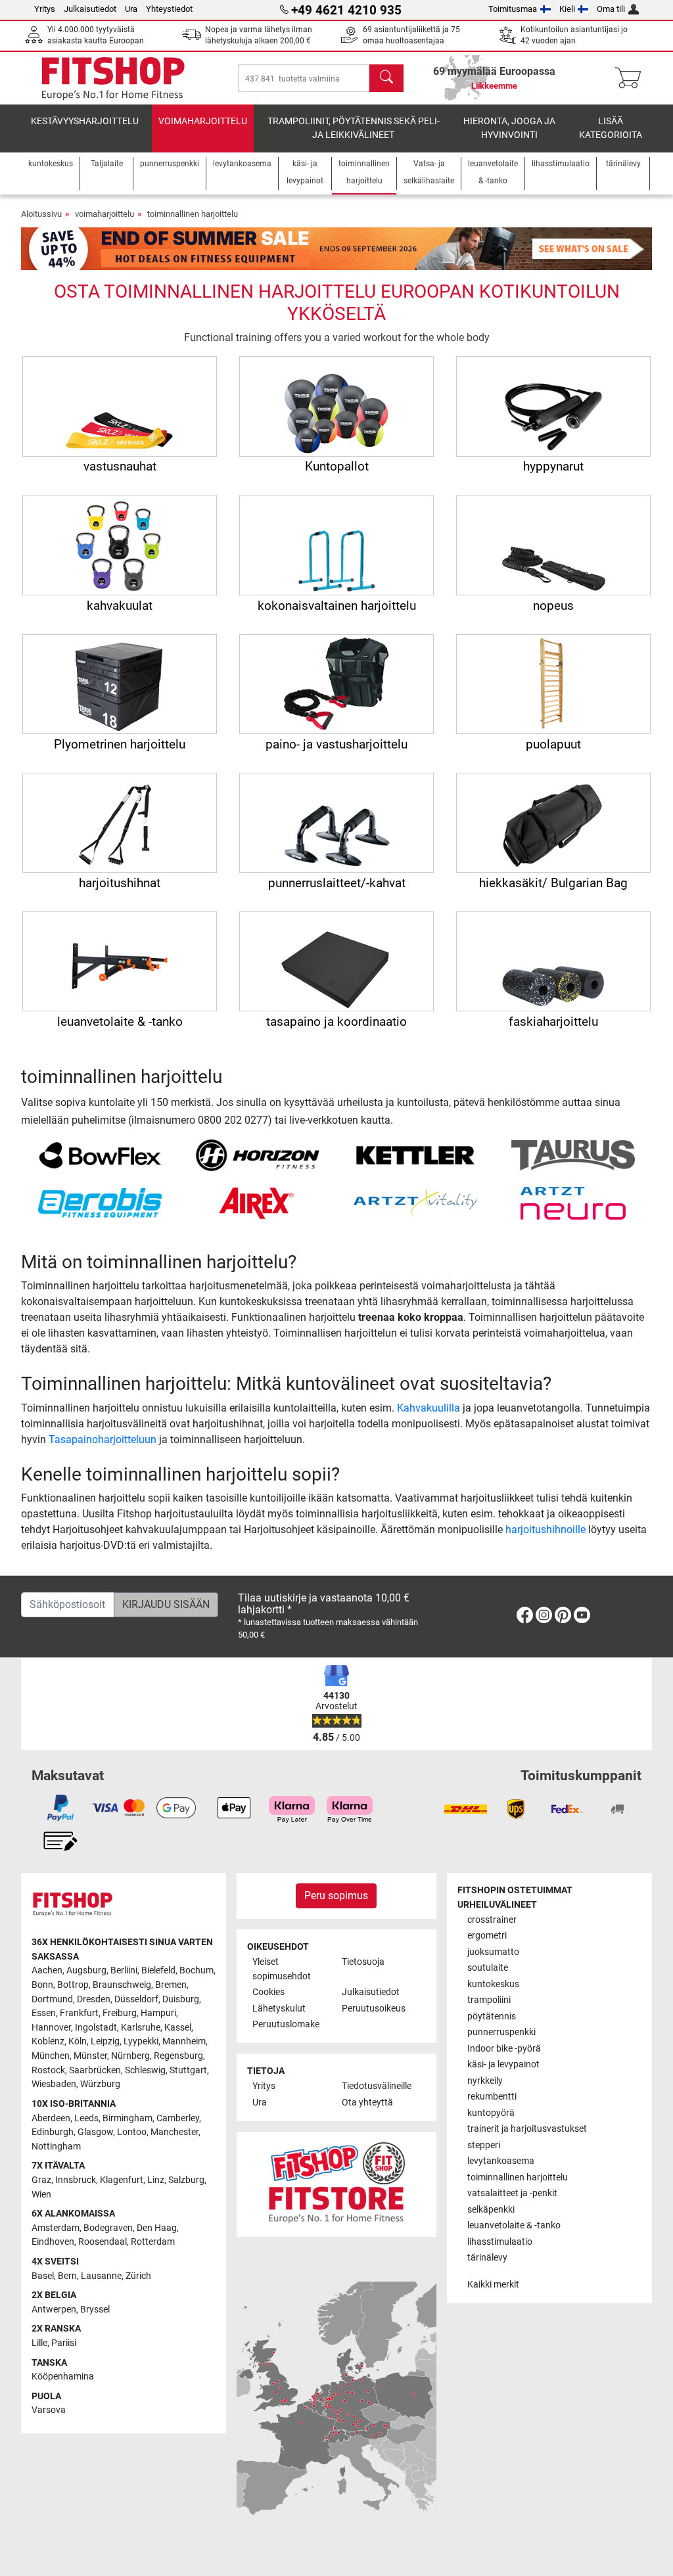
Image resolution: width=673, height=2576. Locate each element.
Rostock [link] (48, 2070)
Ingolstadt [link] (96, 2028)
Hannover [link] (51, 2028)
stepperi (484, 2145)
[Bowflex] (100, 1154)
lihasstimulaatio (500, 2242)
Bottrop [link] (73, 1985)
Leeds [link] (86, 2118)
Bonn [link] (42, 1985)
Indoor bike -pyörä (504, 2049)
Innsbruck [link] (76, 2180)
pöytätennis (492, 2016)
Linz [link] (156, 2180)
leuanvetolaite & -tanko (514, 2225)
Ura (131, 9)
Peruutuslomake (286, 2024)
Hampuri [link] (158, 2013)
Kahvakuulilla (429, 1408)
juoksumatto (493, 1952)
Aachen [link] (47, 1970)
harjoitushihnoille (545, 1529)
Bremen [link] (171, 1985)
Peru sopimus (336, 1896)
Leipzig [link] (105, 2041)
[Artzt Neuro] (573, 1202)
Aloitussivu (41, 214)
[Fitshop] (113, 77)
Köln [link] (78, 2041)
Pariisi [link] (64, 2343)
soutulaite (488, 1968)
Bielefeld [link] (158, 1970)
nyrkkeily (485, 2081)
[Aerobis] (100, 1202)
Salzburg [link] (186, 2180)
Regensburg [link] (178, 2056)
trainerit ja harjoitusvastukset (527, 2129)
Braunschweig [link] (122, 1985)
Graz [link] (41, 2180)
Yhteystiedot (169, 9)
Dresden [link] (94, 1999)
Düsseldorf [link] (136, 1999)
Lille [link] (39, 2343)
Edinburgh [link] (53, 2132)
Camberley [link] (178, 2118)
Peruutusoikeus (374, 2009)
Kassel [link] (178, 2028)
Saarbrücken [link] (95, 2070)
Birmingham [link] (128, 2118)
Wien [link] (41, 2195)
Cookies (268, 1992)
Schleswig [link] (145, 2070)
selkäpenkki (491, 2210)
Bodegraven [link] (108, 2228)
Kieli (567, 9)
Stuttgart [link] (188, 2070)
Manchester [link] (174, 2132)
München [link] (51, 2056)
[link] (525, 1618)
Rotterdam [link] (153, 2242)
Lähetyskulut (279, 2009)
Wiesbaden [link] (54, 2084)
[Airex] (258, 1202)
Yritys (45, 9)
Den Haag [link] (157, 2228)
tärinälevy (487, 2258)
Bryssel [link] (95, 2310)
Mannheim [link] (184, 2041)
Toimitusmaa (513, 9)
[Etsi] (386, 78)
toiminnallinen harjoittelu (193, 214)
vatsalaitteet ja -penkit (512, 2193)
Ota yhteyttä (367, 2103)
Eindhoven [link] (53, 2242)
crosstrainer (492, 1920)
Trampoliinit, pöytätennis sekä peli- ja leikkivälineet (354, 128)
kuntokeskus (493, 1984)
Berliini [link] (124, 1970)
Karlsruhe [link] (141, 2028)
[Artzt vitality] (416, 1202)
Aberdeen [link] (51, 2118)
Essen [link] (44, 2013)
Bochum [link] (197, 1970)
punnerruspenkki (501, 2032)
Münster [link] (90, 2056)
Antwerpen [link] (54, 2310)
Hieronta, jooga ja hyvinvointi (509, 128)
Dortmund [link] (52, 1999)
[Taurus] (573, 1154)
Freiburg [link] (120, 2013)
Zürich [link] (138, 2276)
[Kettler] (416, 1154)
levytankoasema (501, 2161)
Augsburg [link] (86, 1970)
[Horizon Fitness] (258, 1154)
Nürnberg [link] (130, 2056)
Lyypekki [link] (141, 2041)
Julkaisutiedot (90, 9)
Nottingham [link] (56, 2147)
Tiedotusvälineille (377, 2086)
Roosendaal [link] (103, 2242)
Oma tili (611, 9)
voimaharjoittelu (203, 121)
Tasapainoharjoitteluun (103, 1439)
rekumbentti (492, 2097)
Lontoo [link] (132, 2132)
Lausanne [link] (101, 2276)
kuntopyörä (491, 2113)
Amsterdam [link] (56, 2228)
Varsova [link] (49, 2410)
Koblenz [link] (48, 2041)
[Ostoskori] (632, 78)
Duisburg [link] (181, 1999)
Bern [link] (67, 2276)
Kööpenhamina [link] (63, 2377)
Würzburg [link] (100, 2084)
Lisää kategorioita (611, 128)
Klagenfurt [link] (122, 2180)
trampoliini (489, 2000)
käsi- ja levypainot (503, 2064)
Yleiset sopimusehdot (282, 1969)
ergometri (487, 1936)
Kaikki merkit (493, 2285)
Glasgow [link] (95, 2132)
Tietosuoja (363, 1962)
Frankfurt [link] (79, 2013)
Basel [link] (43, 2276)
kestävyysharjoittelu (85, 121)
